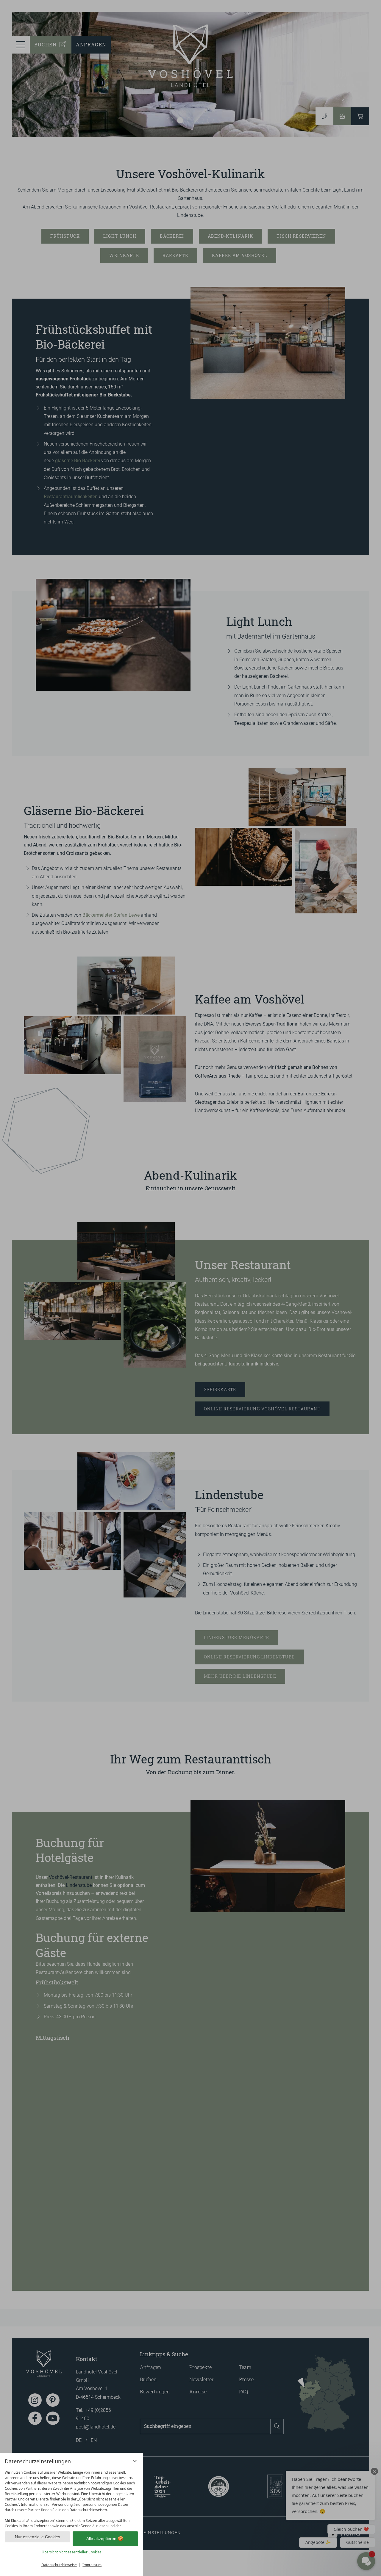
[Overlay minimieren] (135, 2461)
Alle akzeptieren (101, 2539)
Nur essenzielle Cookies (38, 2537)
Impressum (92, 2565)
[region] (71, 2497)
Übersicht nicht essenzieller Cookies (72, 2552)
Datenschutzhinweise (59, 2565)
